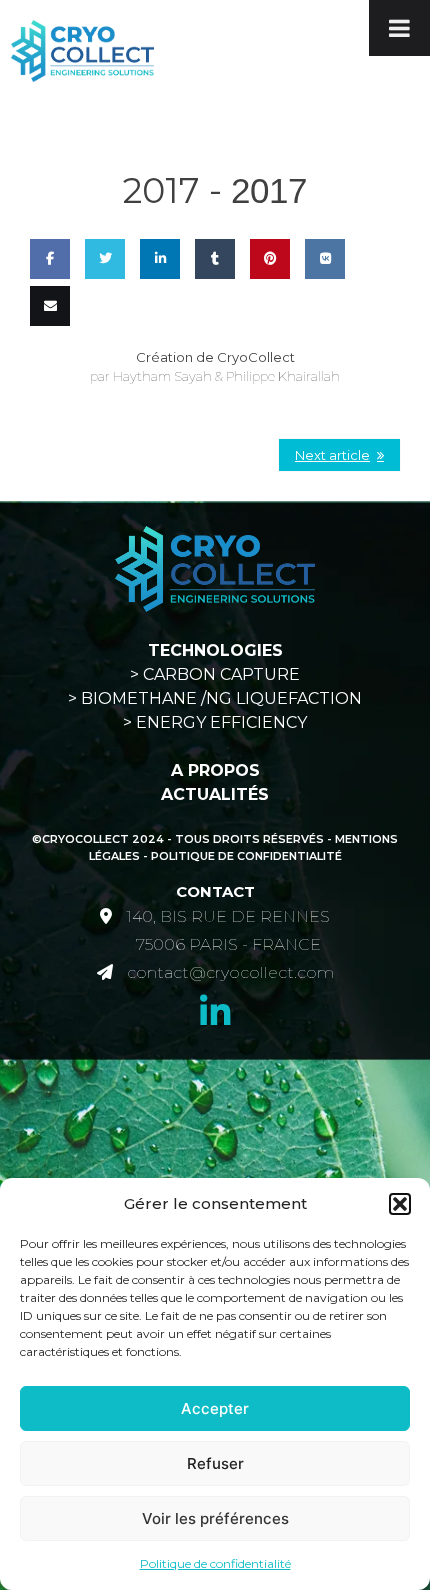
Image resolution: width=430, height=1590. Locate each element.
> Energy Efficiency (215, 722)
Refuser (215, 1463)
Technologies (215, 650)
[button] (400, 1204)
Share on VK (324, 316)
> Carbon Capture (215, 674)
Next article (332, 455)
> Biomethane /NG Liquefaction (215, 698)
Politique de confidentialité (215, 1563)
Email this (47, 363)
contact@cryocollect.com (230, 972)
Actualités (215, 794)
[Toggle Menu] (399, 28)
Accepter (215, 1408)
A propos (215, 770)
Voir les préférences (215, 1518)
